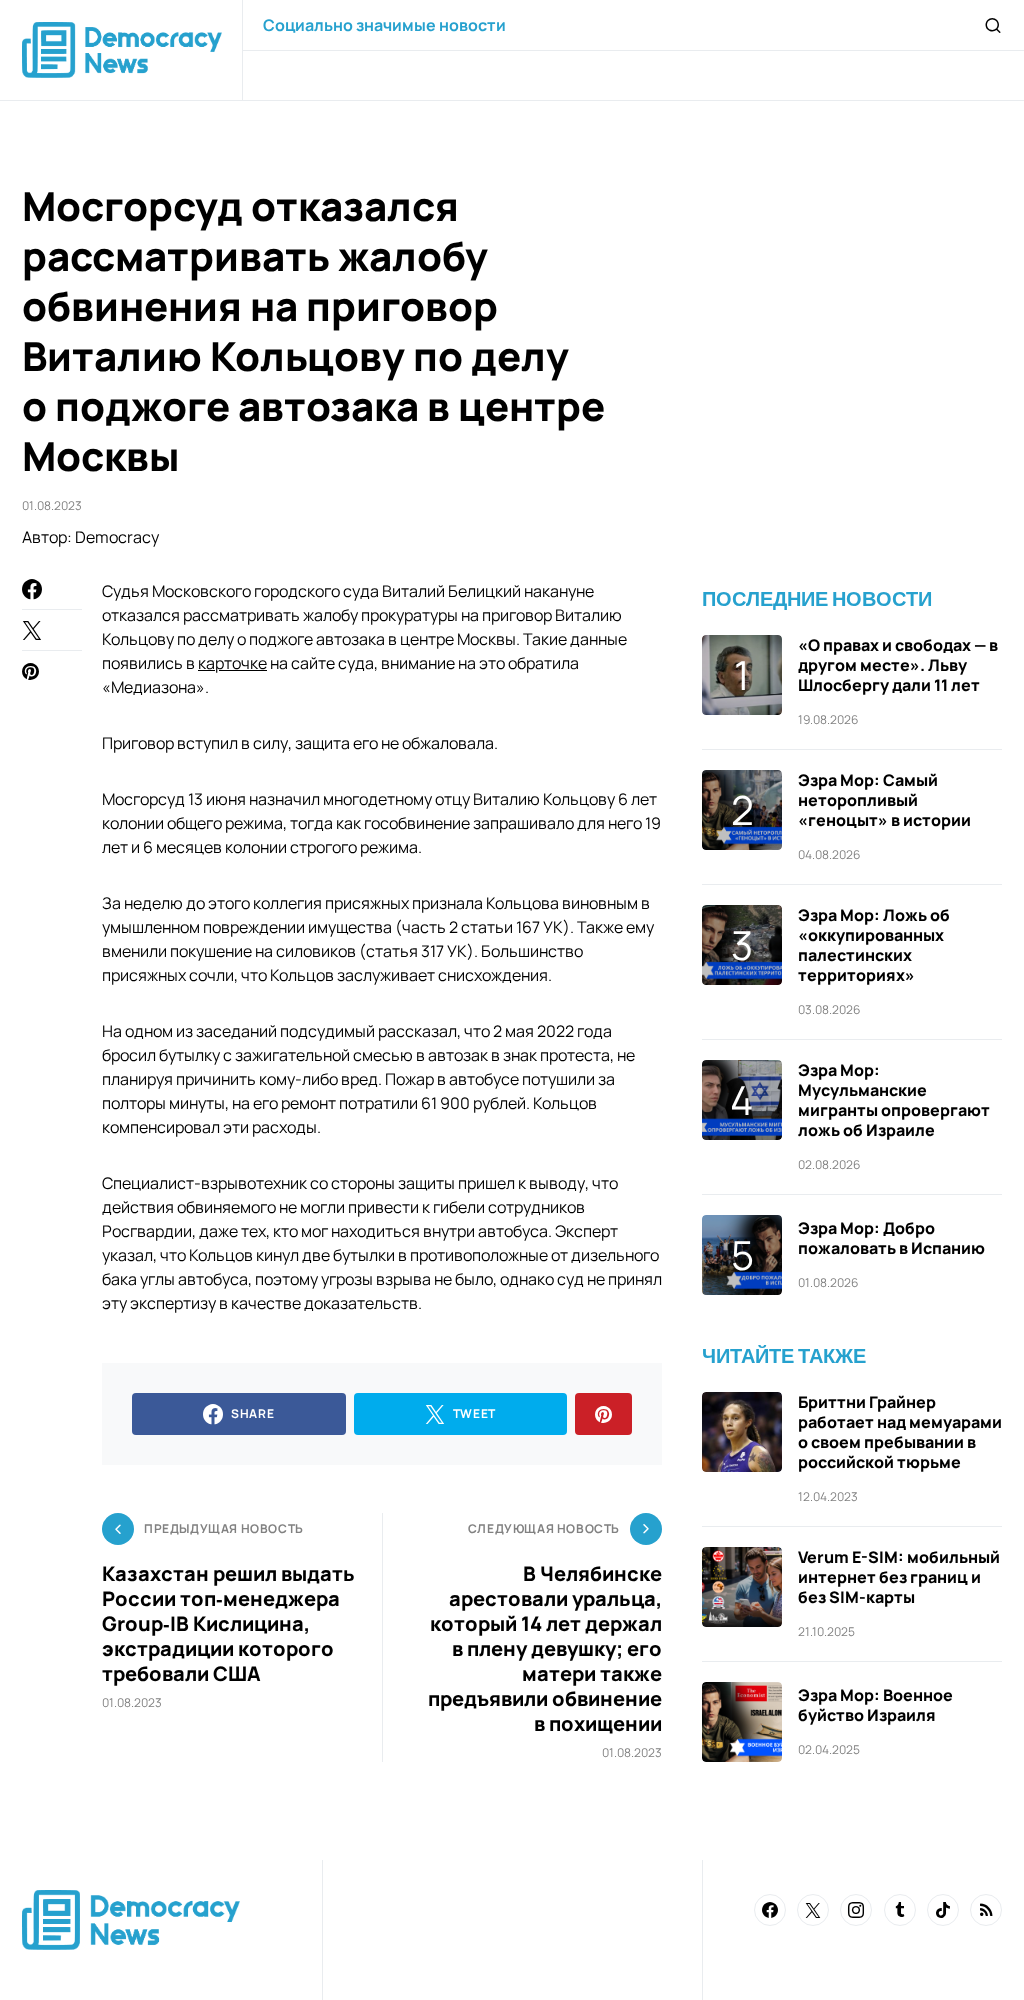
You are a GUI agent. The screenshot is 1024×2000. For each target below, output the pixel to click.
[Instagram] (856, 1910)
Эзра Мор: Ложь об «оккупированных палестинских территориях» (874, 945)
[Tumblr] (900, 1910)
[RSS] (986, 1910)
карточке (232, 663)
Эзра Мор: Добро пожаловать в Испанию (891, 1238)
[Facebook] (770, 1910)
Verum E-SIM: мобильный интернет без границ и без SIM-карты (899, 1577)
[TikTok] (943, 1910)
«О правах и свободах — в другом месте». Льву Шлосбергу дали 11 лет (898, 665)
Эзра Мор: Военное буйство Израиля (875, 1705)
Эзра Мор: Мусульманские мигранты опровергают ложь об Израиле (894, 1100)
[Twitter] (813, 1910)
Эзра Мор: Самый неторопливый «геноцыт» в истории (884, 800)
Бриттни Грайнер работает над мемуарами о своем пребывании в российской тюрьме (900, 1432)
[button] (993, 25)
